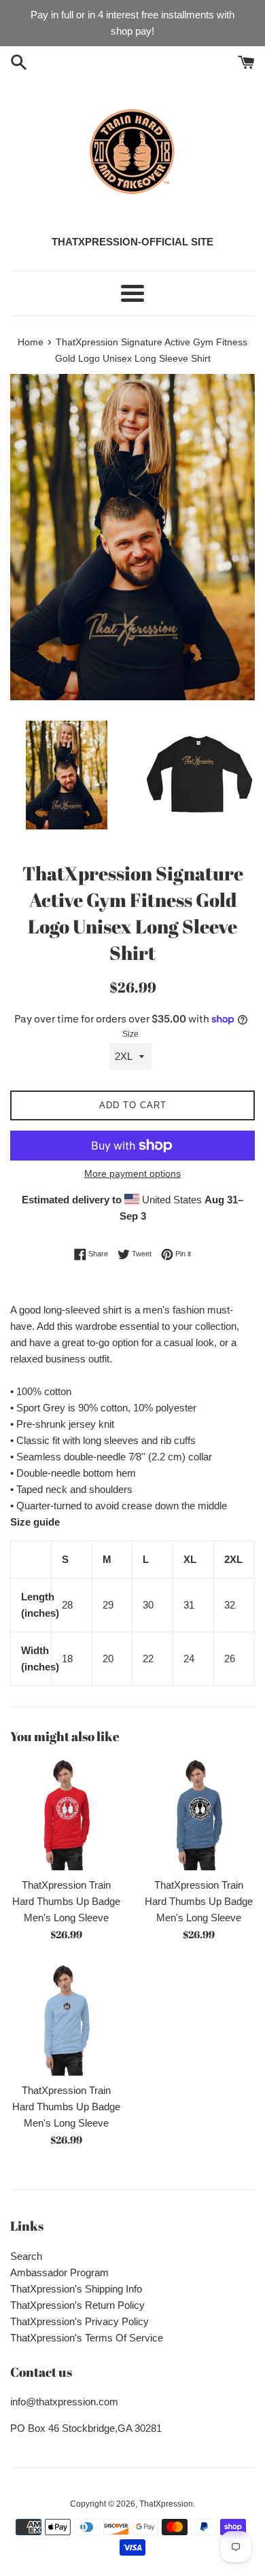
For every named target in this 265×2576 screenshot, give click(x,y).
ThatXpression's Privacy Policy (79, 2321)
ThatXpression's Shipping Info (76, 2289)
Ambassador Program (59, 2272)
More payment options (132, 1173)
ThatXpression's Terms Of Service (87, 2338)
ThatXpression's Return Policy (77, 2305)
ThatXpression (166, 2504)
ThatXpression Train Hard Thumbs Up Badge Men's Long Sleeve (66, 1901)
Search (26, 2256)
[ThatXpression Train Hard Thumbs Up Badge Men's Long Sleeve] (66, 1814)
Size (130, 1034)
